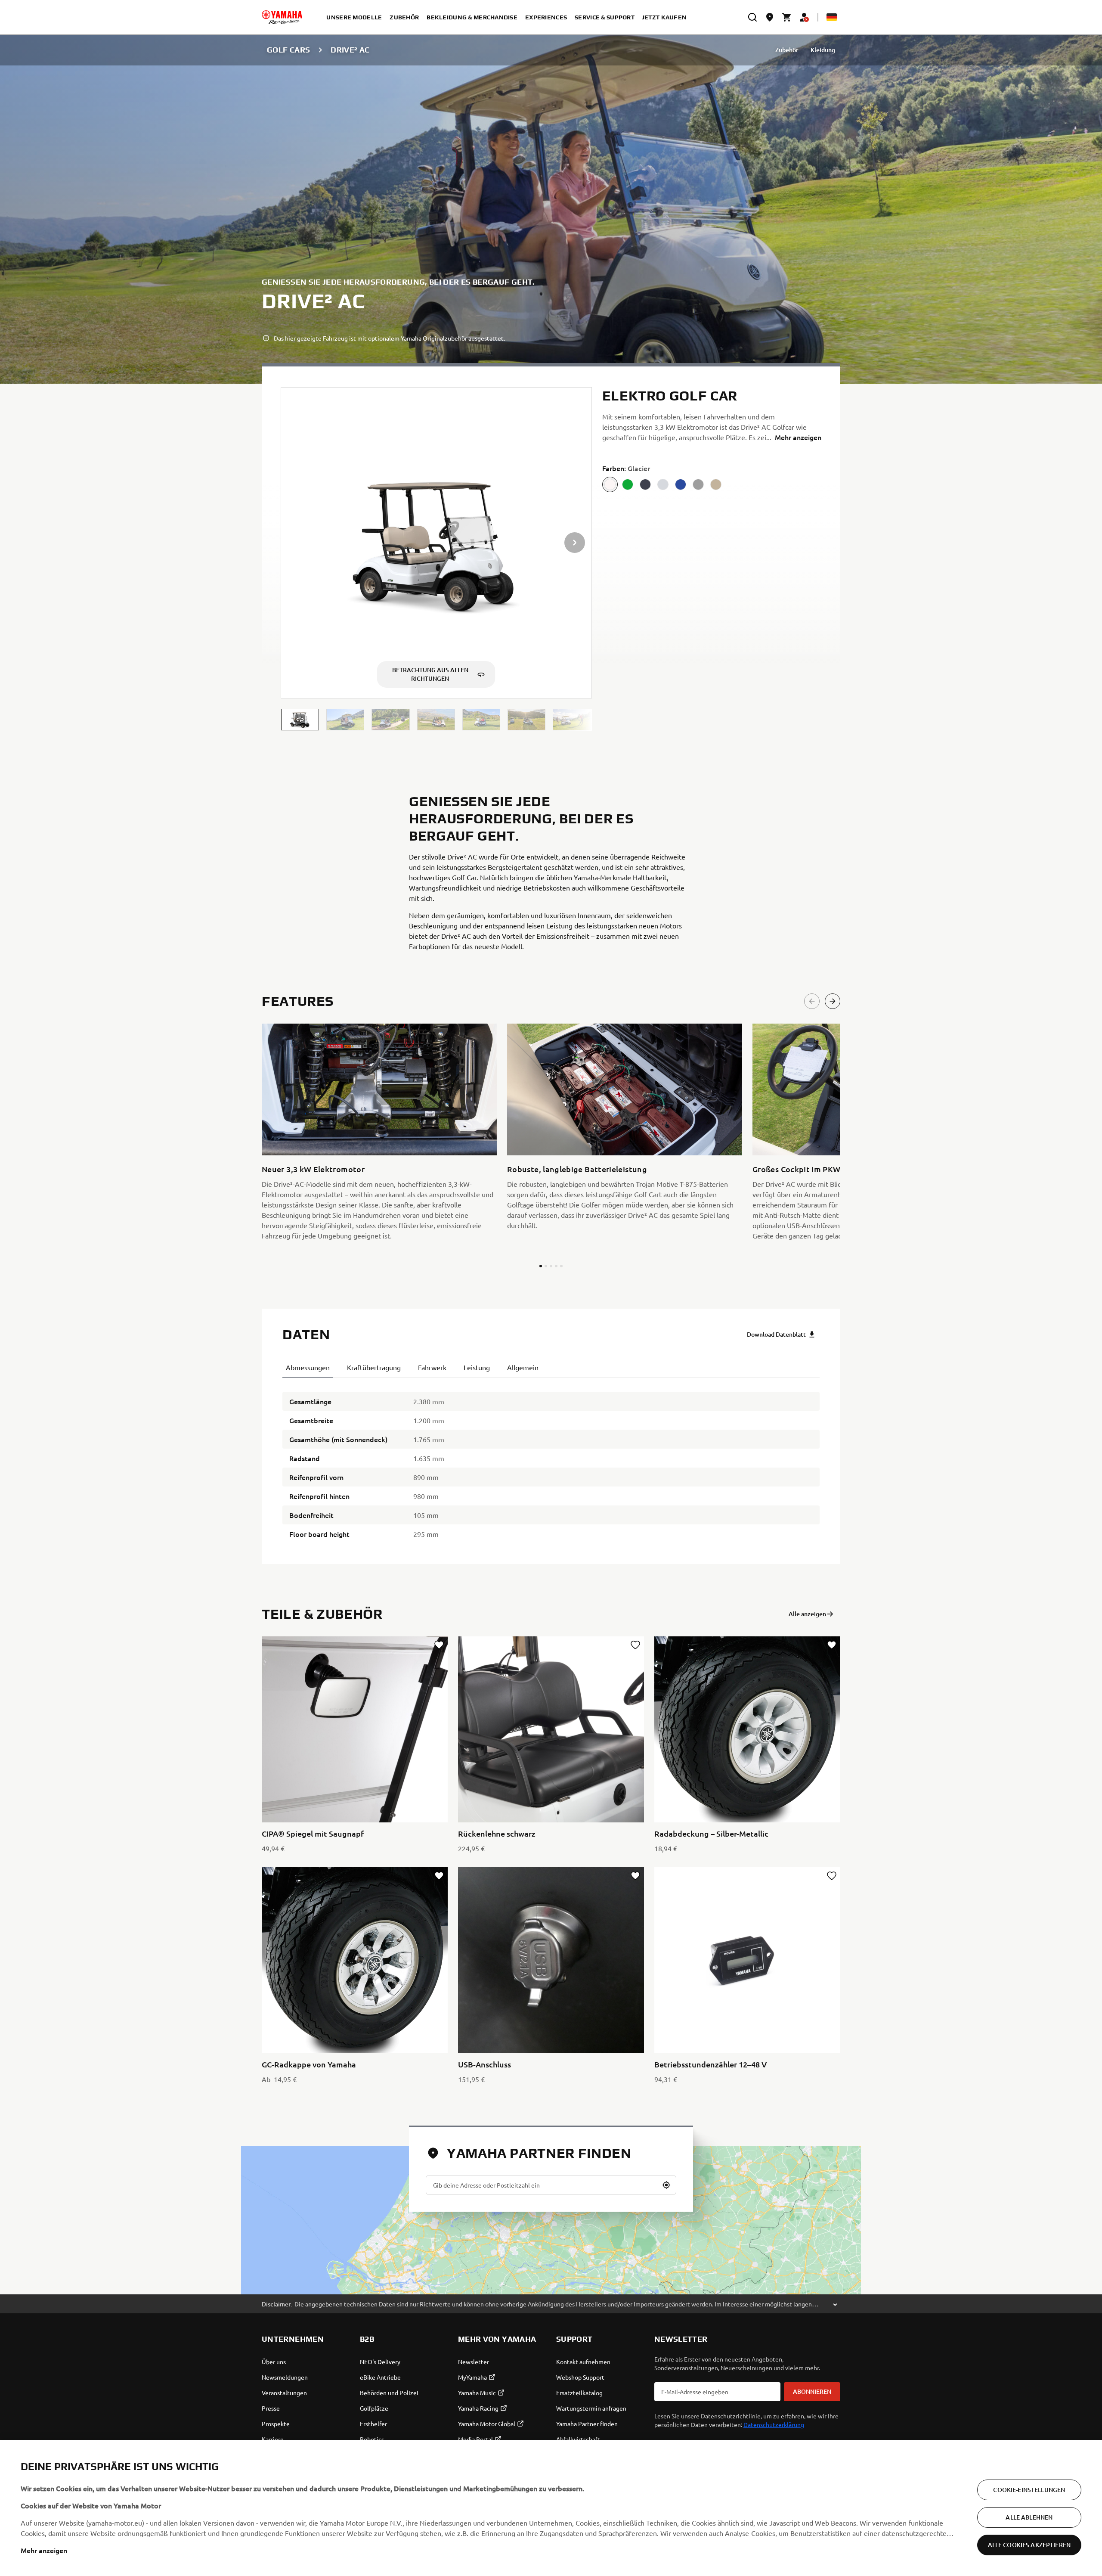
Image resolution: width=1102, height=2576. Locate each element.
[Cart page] (787, 17)
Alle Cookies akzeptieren (1029, 2545)
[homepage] (282, 17)
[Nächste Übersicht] (833, 1001)
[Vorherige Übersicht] (812, 1001)
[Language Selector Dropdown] (832, 17)
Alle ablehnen (1029, 2517)
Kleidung (823, 50)
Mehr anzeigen (44, 2550)
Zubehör (787, 50)
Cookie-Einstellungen (1029, 2490)
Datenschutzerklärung (774, 2424)
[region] (551, 2508)
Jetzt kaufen (664, 17)
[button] (300, 720)
